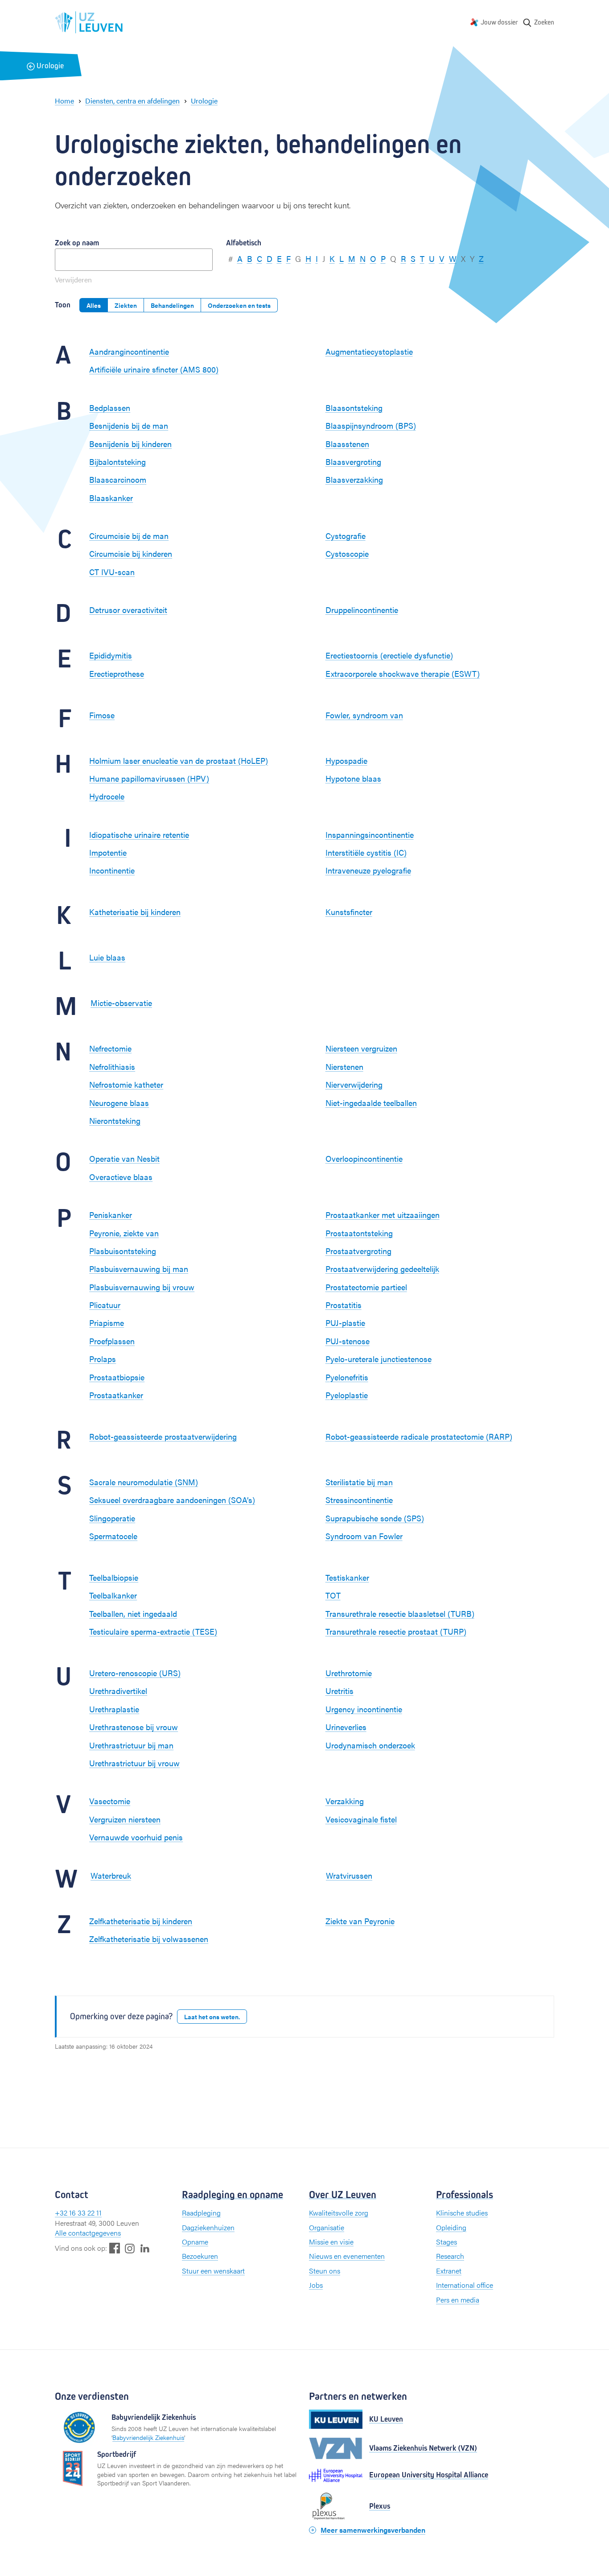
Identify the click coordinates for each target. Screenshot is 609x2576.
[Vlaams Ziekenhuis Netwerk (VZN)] (336, 2448)
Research (450, 2256)
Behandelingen (172, 305)
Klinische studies (462, 2213)
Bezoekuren (200, 2256)
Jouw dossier (499, 22)
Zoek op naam (77, 243)
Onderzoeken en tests (239, 305)
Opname (195, 2242)
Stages (446, 2242)
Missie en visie (331, 2242)
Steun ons (325, 2271)
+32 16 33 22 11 (78, 2213)
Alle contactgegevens (88, 2233)
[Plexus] (336, 2506)
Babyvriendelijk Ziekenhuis (148, 2437)
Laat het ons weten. (212, 2017)
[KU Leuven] (336, 2419)
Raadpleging (201, 2213)
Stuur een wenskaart (213, 2271)
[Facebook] (115, 2248)
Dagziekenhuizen (208, 2227)
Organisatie (327, 2227)
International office (465, 2285)
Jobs (316, 2285)
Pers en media (458, 2300)
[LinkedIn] (145, 2248)
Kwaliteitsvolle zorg (339, 2213)
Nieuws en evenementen (347, 2256)
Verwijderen (73, 280)
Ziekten (126, 305)
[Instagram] (130, 2248)
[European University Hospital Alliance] (336, 2475)
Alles (94, 305)
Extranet (449, 2271)
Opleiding (451, 2227)
